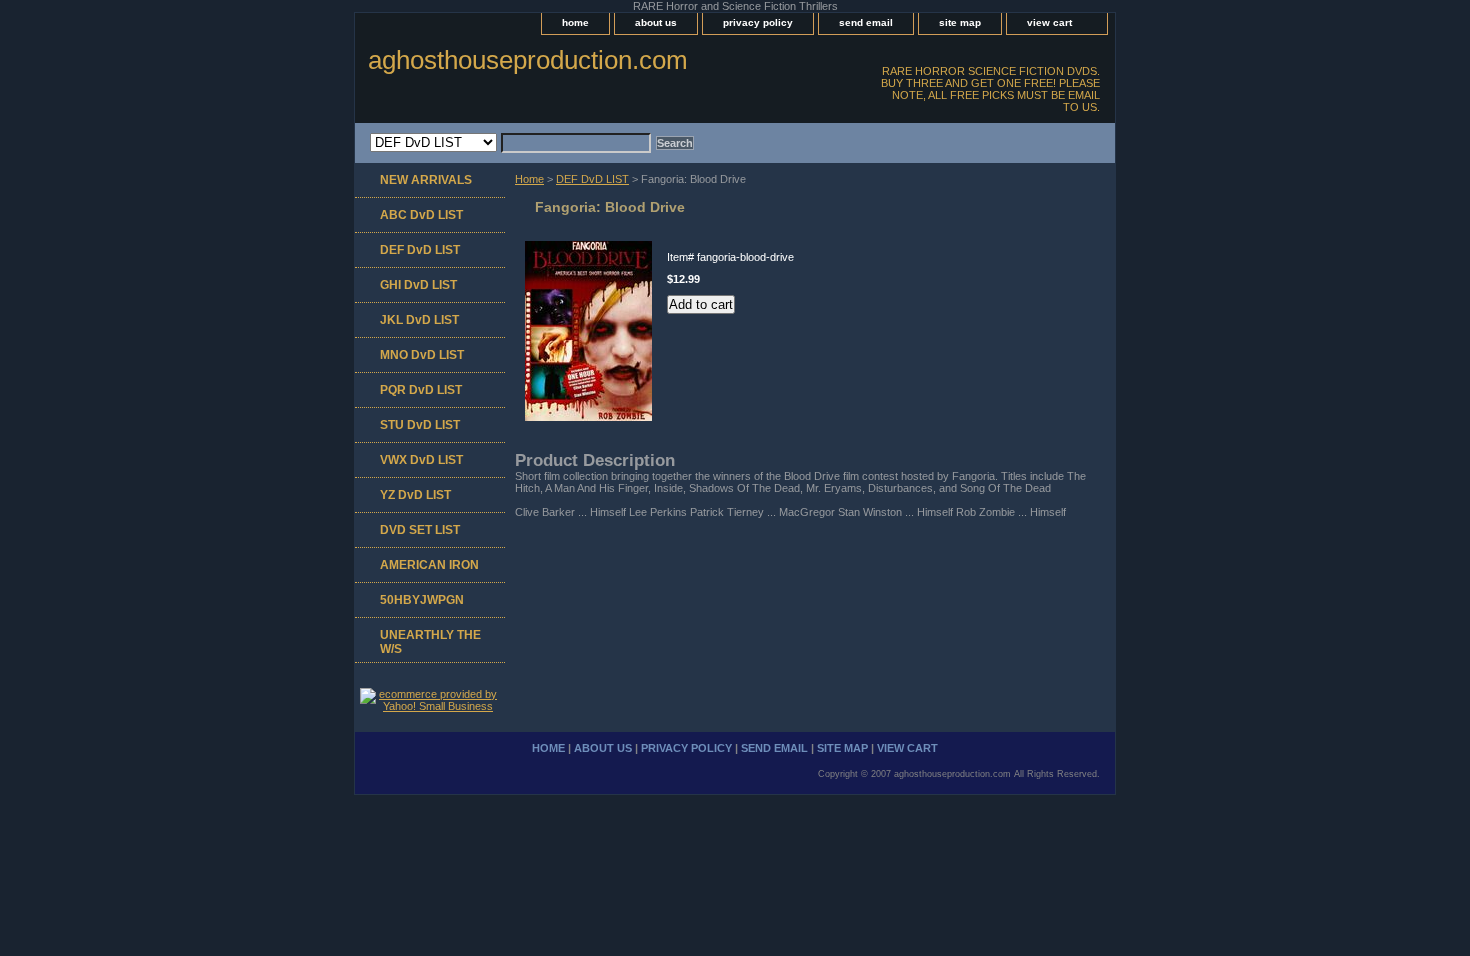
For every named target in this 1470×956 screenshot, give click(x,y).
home (575, 22)
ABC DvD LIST (421, 215)
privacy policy (758, 22)
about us (656, 22)
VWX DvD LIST (421, 460)
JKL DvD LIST (419, 320)
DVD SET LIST (420, 530)
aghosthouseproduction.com (528, 60)
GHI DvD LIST (418, 285)
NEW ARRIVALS (426, 180)
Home (529, 179)
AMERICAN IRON (429, 565)
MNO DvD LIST (422, 355)
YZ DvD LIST (415, 495)
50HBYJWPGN (422, 600)
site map (960, 22)
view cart (1049, 22)
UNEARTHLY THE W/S (430, 642)
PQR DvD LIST (421, 390)
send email (866, 22)
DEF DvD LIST (592, 179)
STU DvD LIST (420, 425)
